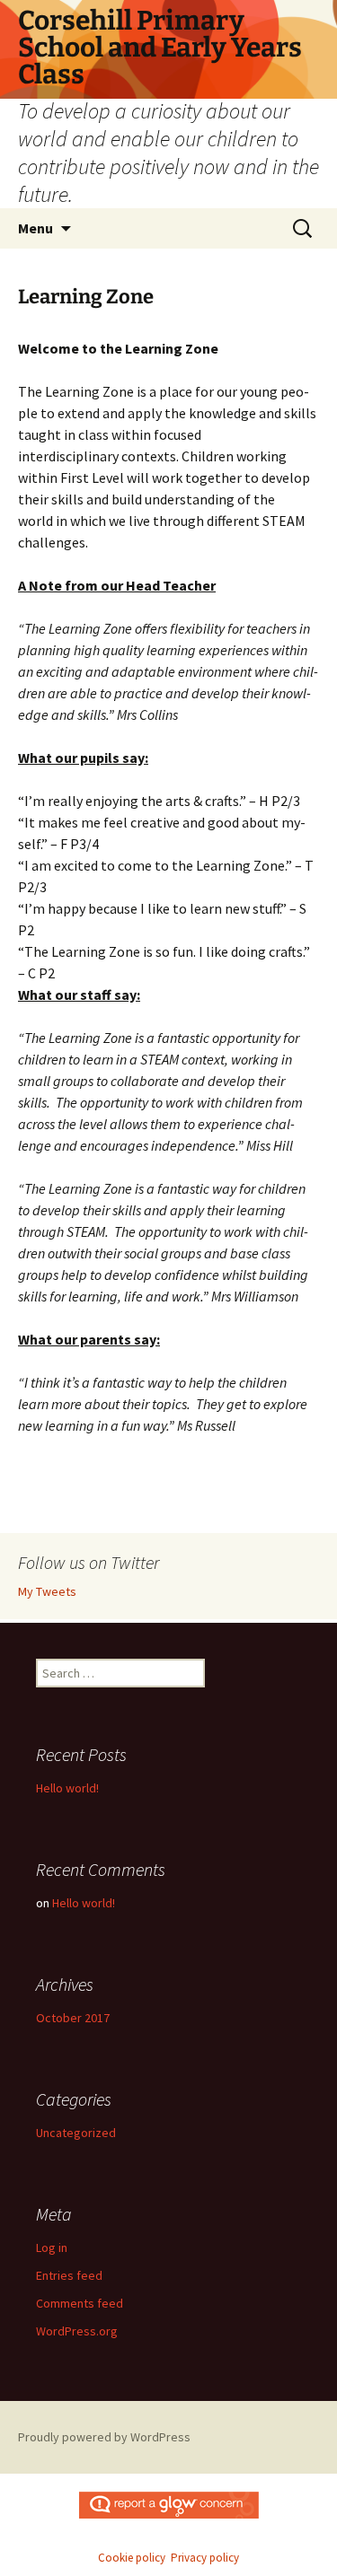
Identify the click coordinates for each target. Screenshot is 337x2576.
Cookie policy (132, 2558)
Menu (35, 228)
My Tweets (47, 1591)
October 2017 (73, 2018)
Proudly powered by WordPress (104, 2437)
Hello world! (67, 1788)
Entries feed (69, 2275)
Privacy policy (205, 2558)
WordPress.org (77, 2331)
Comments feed (80, 2303)
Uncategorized (76, 2133)
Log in (52, 2247)
